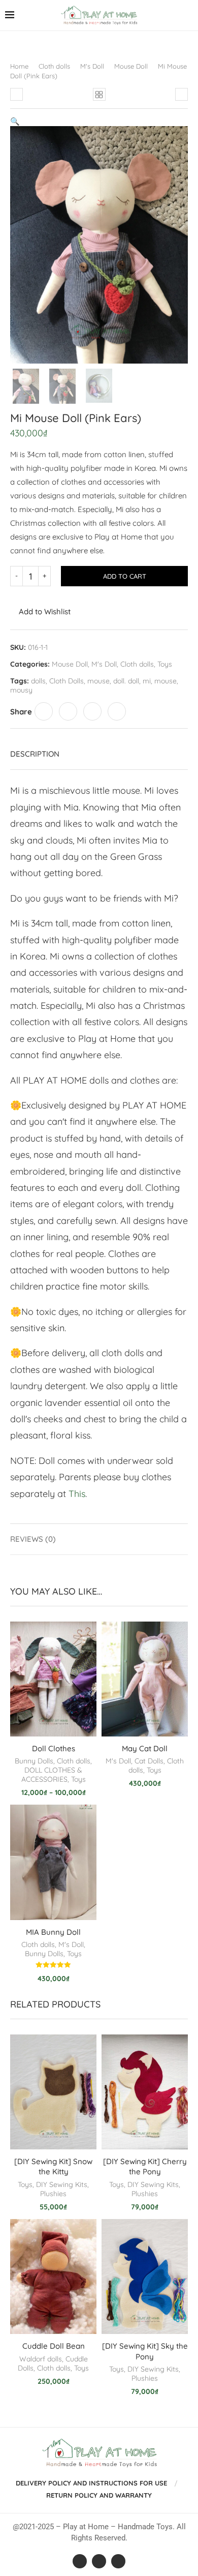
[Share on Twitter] (68, 711)
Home (19, 66)
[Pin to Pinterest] (92, 711)
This (77, 1494)
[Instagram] (99, 2561)
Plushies (53, 2194)
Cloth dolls (54, 66)
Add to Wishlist (45, 611)
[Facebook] (80, 2561)
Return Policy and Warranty (99, 2495)
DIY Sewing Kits (62, 2184)
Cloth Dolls (67, 681)
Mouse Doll (131, 66)
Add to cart (125, 576)
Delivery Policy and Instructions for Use (91, 2483)
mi (147, 681)
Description (35, 754)
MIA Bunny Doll (53, 1932)
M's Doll (92, 66)
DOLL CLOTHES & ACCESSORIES (52, 1775)
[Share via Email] (117, 711)
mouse (98, 681)
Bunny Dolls (34, 1761)
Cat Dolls (149, 1761)
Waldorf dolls (41, 2359)
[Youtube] (118, 2561)
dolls (38, 681)
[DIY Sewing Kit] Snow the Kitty (53, 2166)
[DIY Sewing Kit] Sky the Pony (145, 2351)
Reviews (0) (33, 1539)
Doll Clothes (54, 1748)
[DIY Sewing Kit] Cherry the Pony (145, 2166)
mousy (21, 690)
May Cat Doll (145, 1748)
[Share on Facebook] (44, 711)
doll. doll (126, 681)
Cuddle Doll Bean (54, 2346)
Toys (165, 664)
